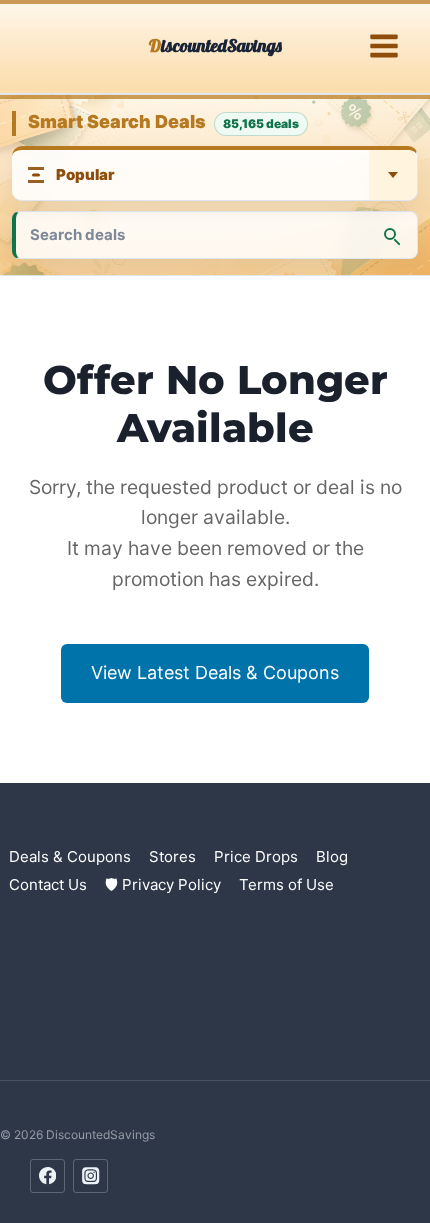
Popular (85, 174)
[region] (215, 1052)
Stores (172, 856)
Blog (332, 856)
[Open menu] (383, 46)
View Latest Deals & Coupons (215, 672)
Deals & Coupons (70, 856)
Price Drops (256, 856)
